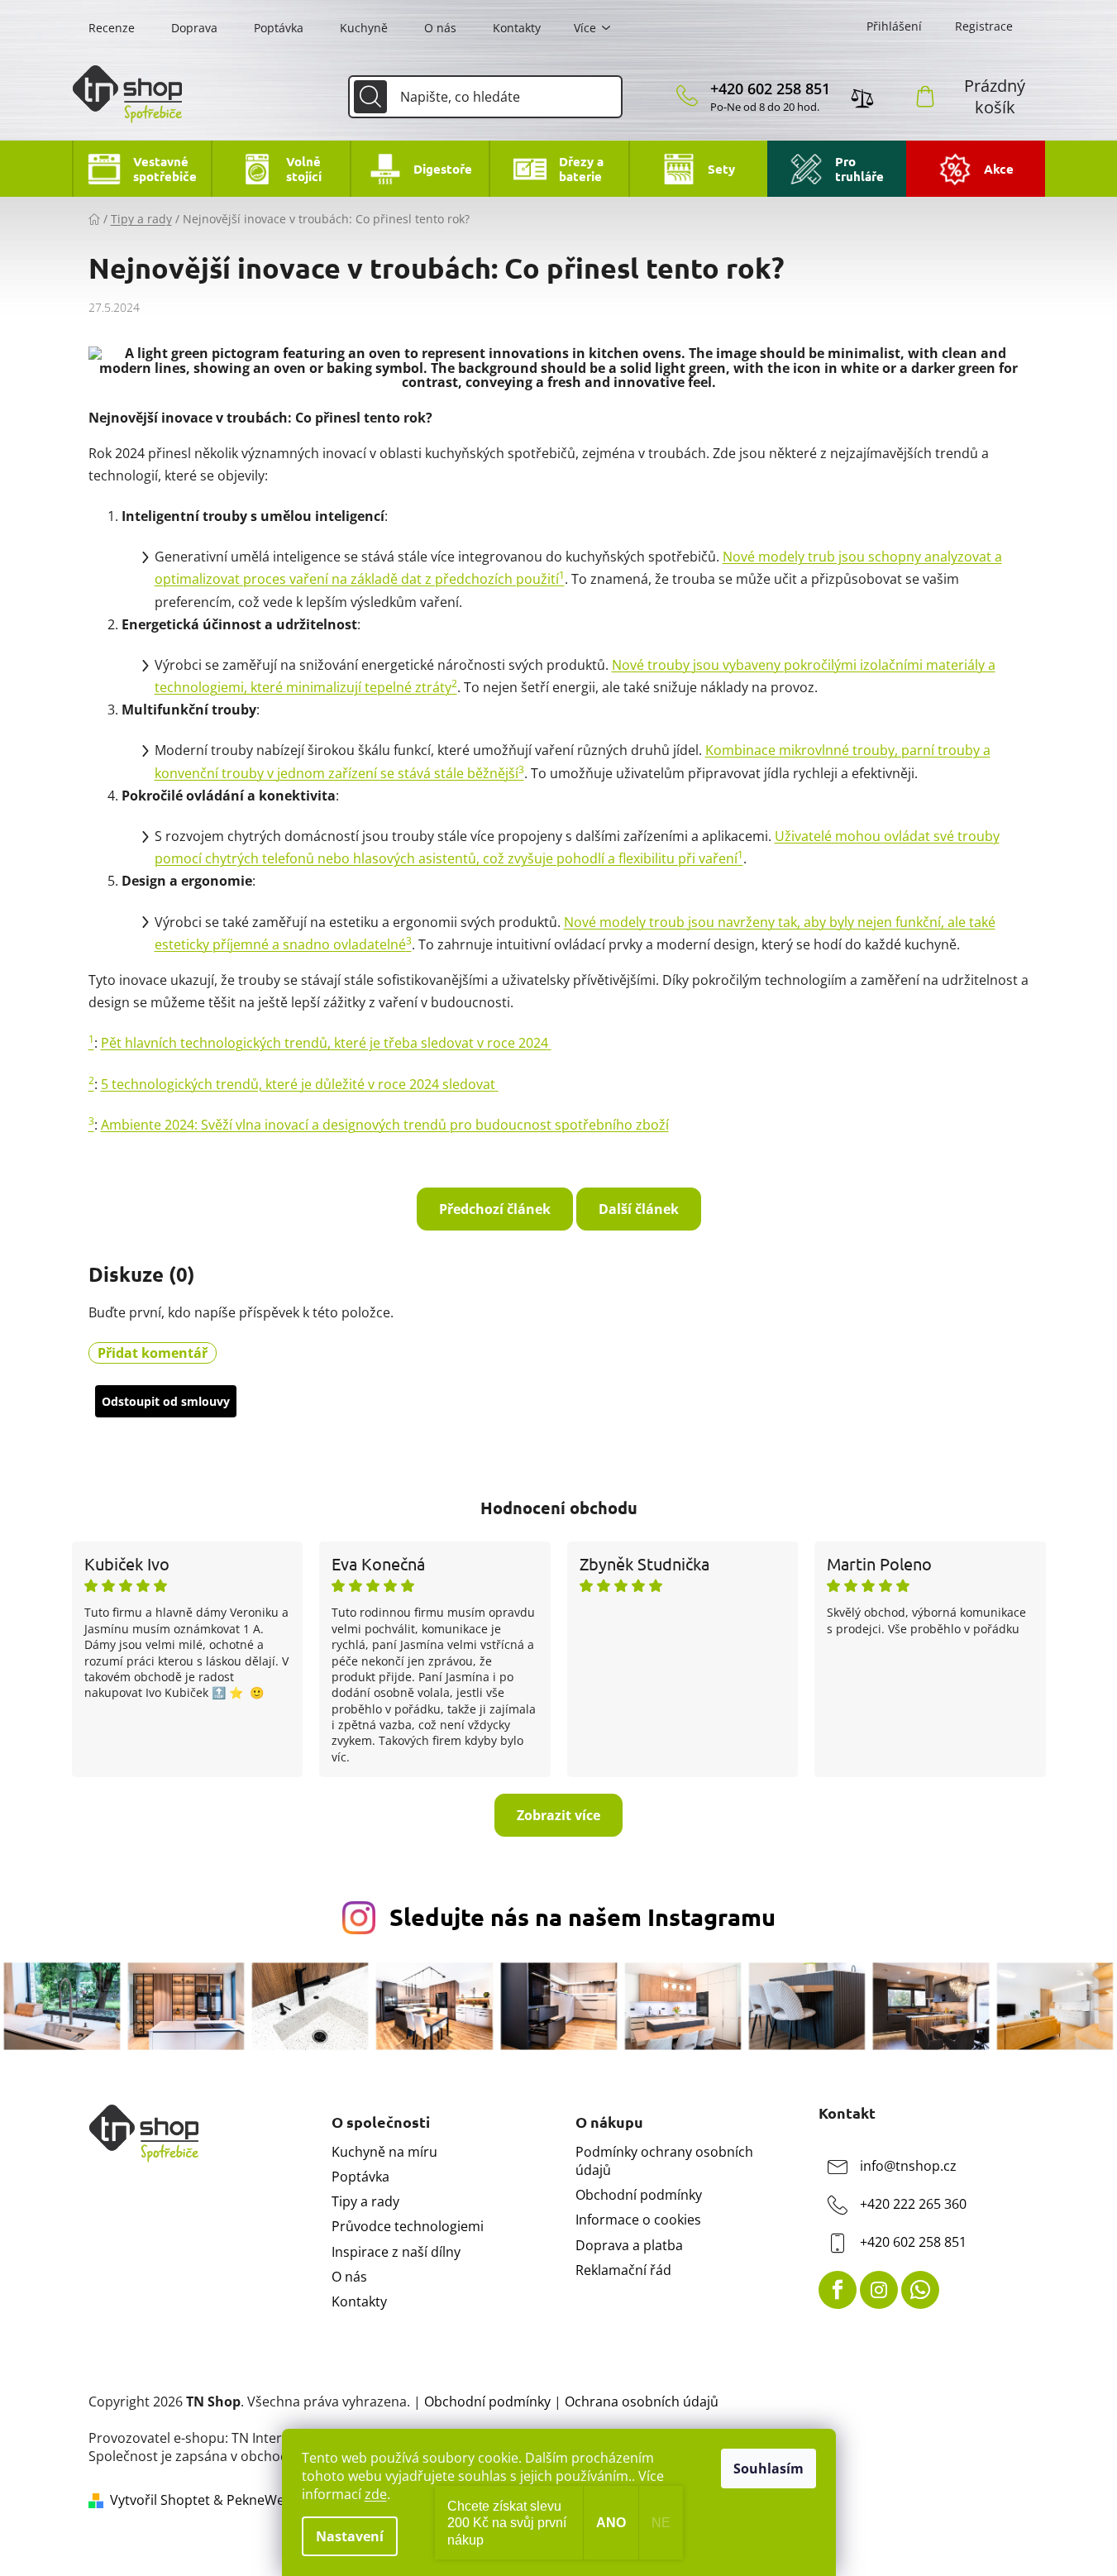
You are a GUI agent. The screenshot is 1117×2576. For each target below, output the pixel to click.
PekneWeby (263, 2500)
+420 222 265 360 (913, 2204)
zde (376, 2494)
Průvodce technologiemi (408, 2226)
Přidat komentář (153, 1353)
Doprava (194, 28)
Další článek (639, 1209)
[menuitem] (141, 169)
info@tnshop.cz (908, 2166)
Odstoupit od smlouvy (166, 1401)
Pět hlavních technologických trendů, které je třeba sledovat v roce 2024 (325, 1043)
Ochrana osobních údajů (642, 2402)
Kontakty (517, 28)
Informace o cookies (638, 2220)
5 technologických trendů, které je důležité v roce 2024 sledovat (298, 1084)
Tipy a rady (365, 2201)
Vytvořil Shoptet (160, 2500)
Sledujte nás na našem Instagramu (582, 1917)
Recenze (112, 28)
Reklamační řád (623, 2270)
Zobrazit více (558, 1815)
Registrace (984, 26)
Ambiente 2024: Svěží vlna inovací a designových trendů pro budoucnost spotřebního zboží (385, 1125)
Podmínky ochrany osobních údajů (664, 2161)
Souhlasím (769, 2468)
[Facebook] (838, 2290)
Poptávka (279, 28)
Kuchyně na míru (384, 2152)
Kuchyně (364, 28)
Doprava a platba (629, 2245)
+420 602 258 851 (770, 88)
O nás (440, 28)
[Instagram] (879, 2290)
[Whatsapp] (920, 2290)
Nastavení (350, 2536)
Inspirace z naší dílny (396, 2252)
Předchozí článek (495, 1209)
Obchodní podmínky (639, 2195)
